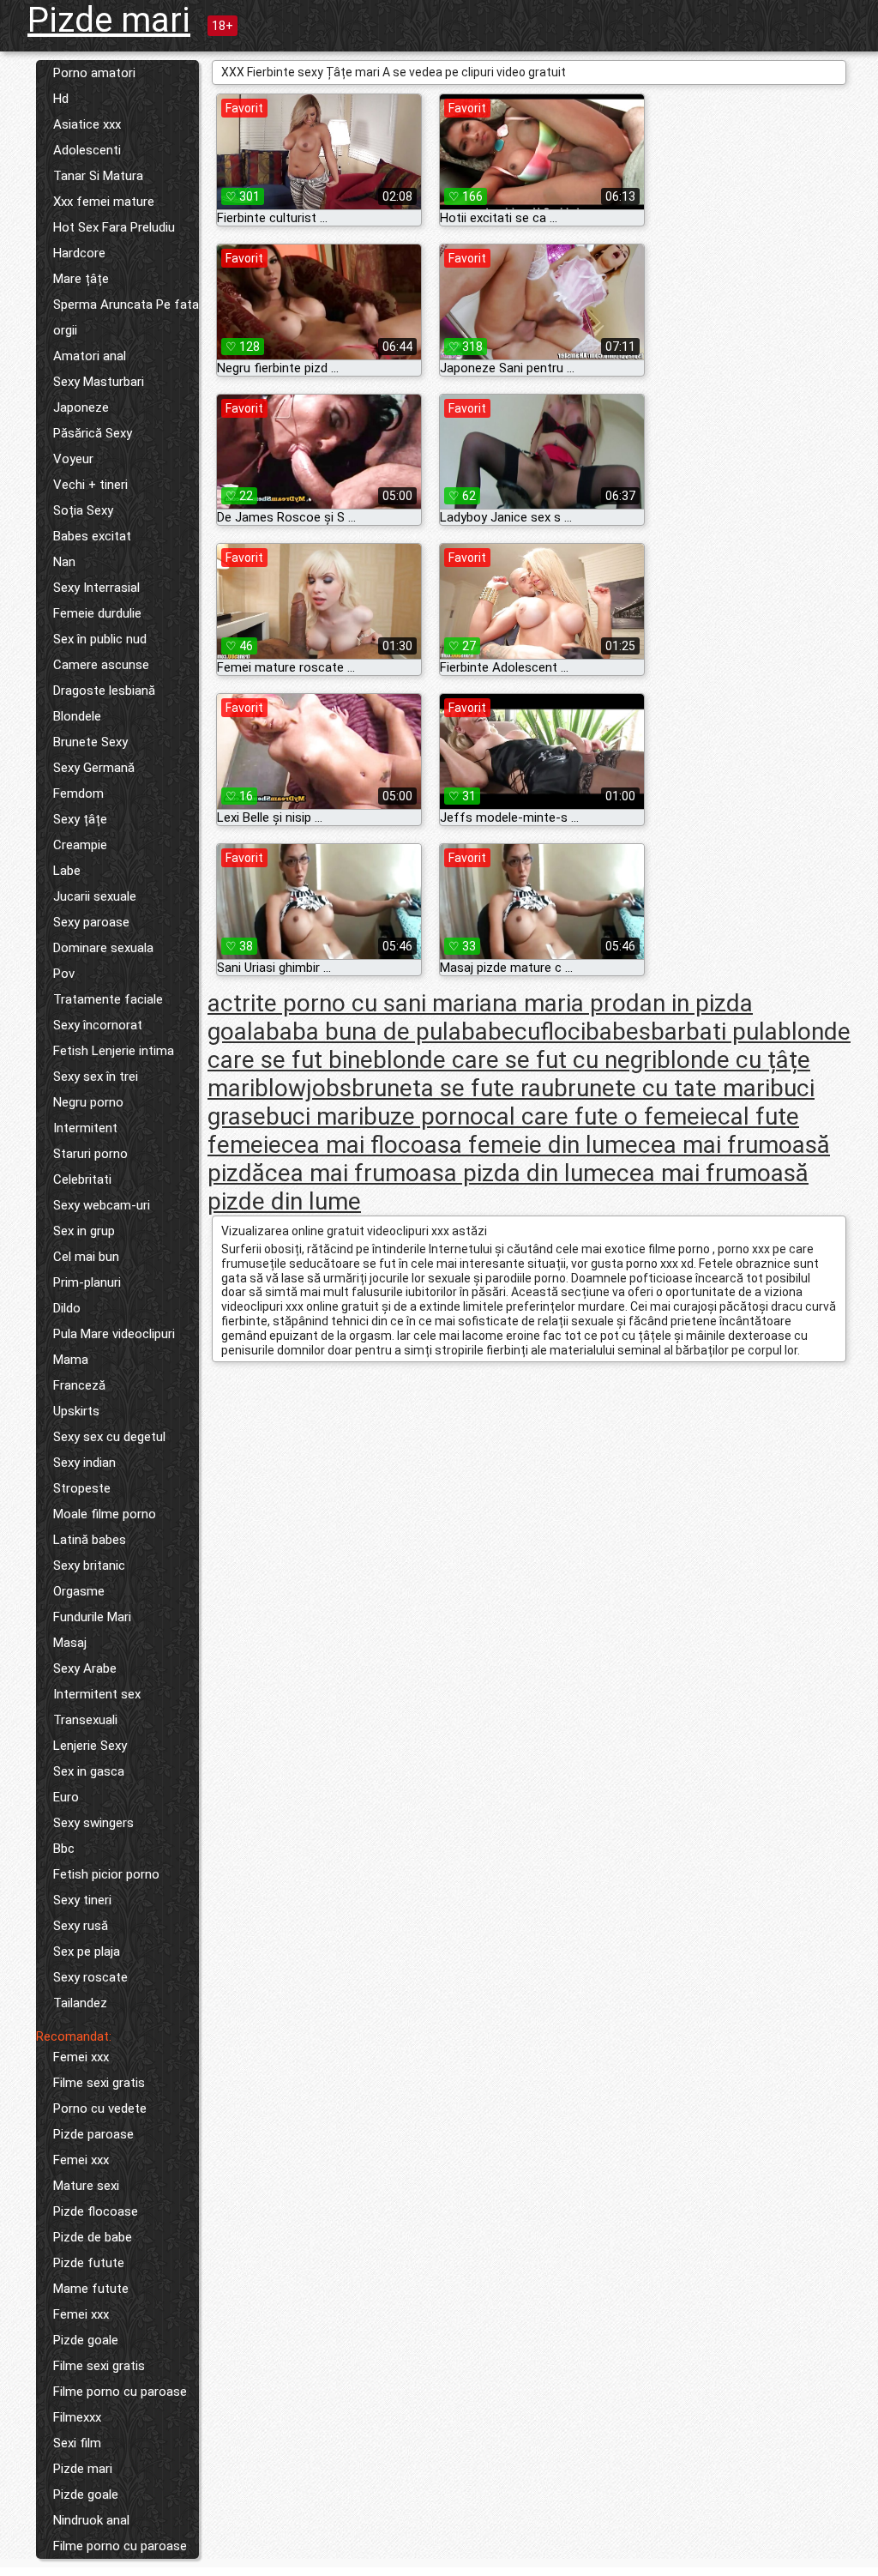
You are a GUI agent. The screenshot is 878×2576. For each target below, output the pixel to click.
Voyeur (73, 459)
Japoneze (81, 407)
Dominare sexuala (103, 948)
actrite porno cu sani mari (343, 1003)
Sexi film (77, 2443)
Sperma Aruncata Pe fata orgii (126, 317)
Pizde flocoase (96, 2211)
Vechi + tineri (90, 485)
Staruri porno (90, 1154)
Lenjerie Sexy (90, 1746)
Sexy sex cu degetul (109, 1437)
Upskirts (76, 1411)
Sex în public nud (100, 639)
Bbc (64, 1849)
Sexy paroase (91, 922)
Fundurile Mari (92, 1617)
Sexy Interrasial (96, 588)
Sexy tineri (82, 1900)
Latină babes (90, 1540)
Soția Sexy (83, 510)
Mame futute (91, 2289)
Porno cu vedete (100, 2108)
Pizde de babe (93, 2237)
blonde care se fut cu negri (515, 1060)
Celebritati (82, 1179)
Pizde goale (86, 2340)
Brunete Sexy (90, 742)
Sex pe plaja (87, 1952)
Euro (66, 1797)
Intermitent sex (97, 1694)
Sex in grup (84, 1231)
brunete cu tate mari (662, 1088)
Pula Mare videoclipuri (114, 1334)
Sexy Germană (94, 768)
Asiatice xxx (87, 124)
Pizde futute (89, 2263)
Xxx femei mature (104, 202)
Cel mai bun (86, 1257)
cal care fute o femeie (601, 1116)
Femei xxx (81, 2057)
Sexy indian (84, 1463)
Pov (64, 974)
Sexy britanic (89, 1566)
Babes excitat (92, 536)
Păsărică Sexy (93, 433)
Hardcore (79, 253)
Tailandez (80, 2003)
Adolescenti (87, 150)
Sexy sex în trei (96, 1077)
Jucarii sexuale (95, 896)
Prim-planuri (87, 1282)
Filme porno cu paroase (120, 2392)
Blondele (77, 716)
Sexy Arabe (85, 1668)
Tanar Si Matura (98, 176)
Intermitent (85, 1128)
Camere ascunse (101, 665)
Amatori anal (90, 356)
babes (618, 1032)
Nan (64, 562)
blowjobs (303, 1088)
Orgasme (79, 1591)
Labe (67, 871)
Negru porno (88, 1102)
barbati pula (714, 1032)
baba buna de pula (364, 1032)
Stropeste (82, 1488)
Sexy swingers (93, 1823)
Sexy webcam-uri (102, 1205)
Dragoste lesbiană (104, 691)
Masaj (70, 1643)
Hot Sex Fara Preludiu (114, 227)
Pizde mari (109, 20)
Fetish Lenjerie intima (114, 1051)
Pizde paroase (93, 2134)
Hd (61, 99)
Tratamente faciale (108, 999)
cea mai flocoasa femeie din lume (460, 1145)
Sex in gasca (89, 1771)
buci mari (315, 1116)
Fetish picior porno (106, 1874)
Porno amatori (94, 73)
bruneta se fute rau (453, 1088)
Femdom (78, 793)
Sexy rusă (81, 1926)
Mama (71, 1360)
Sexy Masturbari (99, 382)
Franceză (79, 1385)
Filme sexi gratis (99, 2083)
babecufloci (523, 1032)
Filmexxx (77, 2417)
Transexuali (85, 1720)
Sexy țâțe (80, 819)
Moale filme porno (105, 1514)
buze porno (424, 1116)
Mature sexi (86, 2186)
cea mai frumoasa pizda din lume (441, 1173)
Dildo (67, 1308)
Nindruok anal (91, 2520)
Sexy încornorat (98, 1025)
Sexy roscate (90, 1977)
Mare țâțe (81, 279)
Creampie (80, 845)
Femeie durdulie (97, 613)
